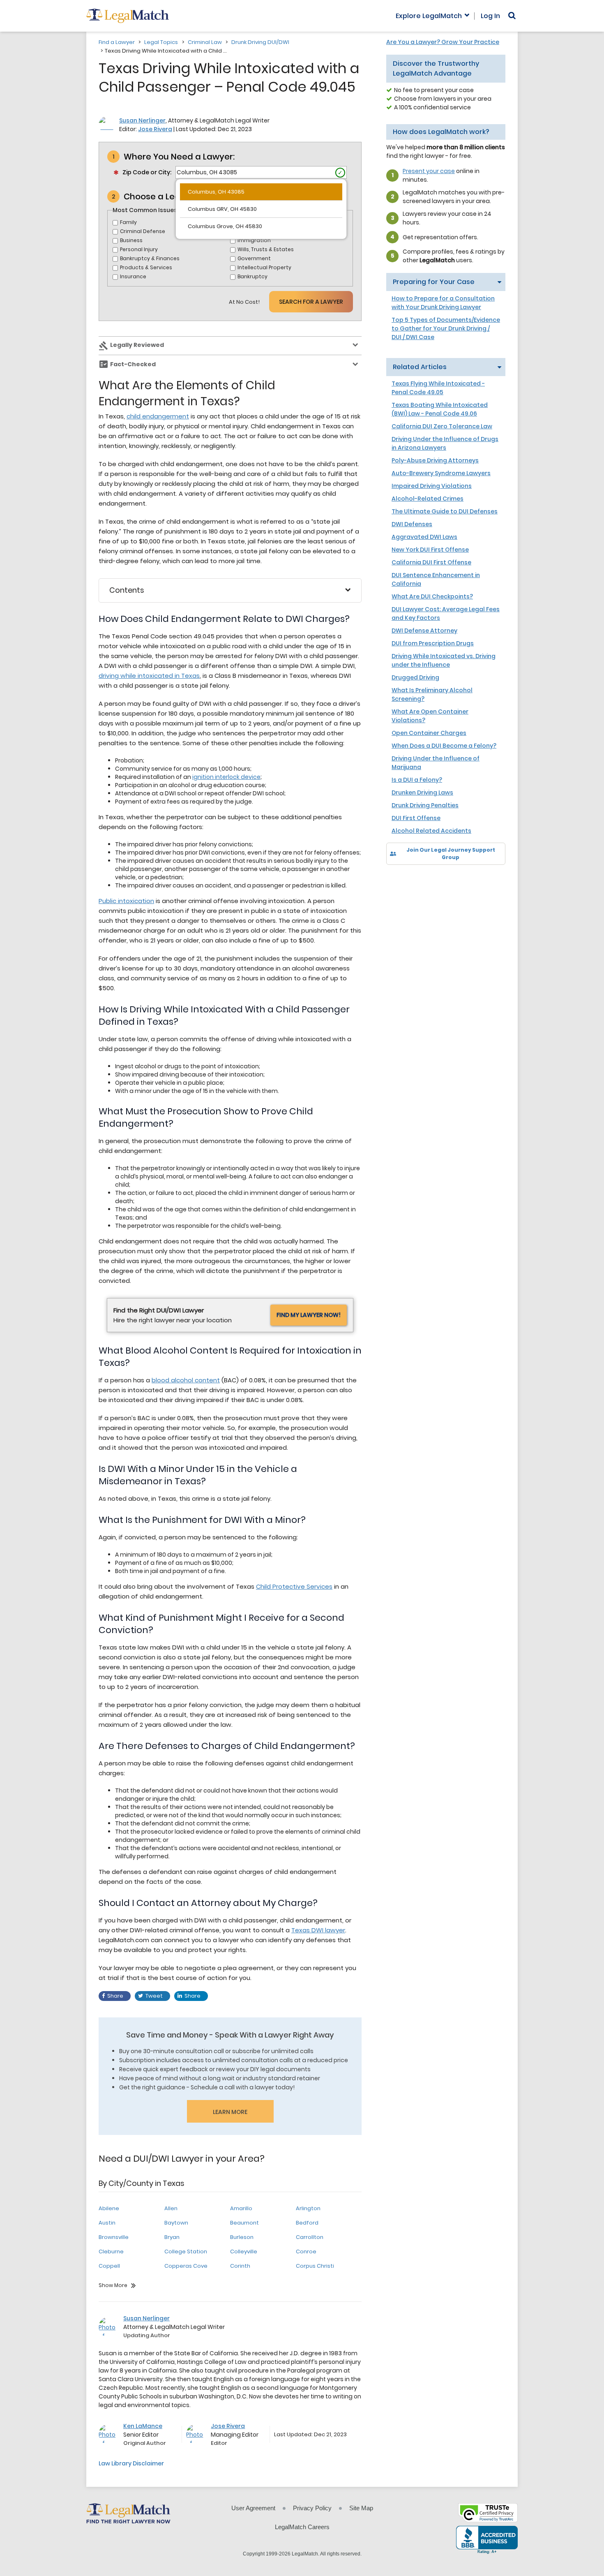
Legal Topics (161, 42)
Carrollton (310, 2237)
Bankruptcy (252, 276)
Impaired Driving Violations (432, 486)
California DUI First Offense (431, 562)
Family (128, 222)
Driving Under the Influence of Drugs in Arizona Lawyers (445, 443)
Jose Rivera (155, 129)
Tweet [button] (154, 1996)
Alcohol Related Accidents (431, 831)
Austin (107, 2223)
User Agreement (253, 2508)
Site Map (361, 2508)
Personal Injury (139, 249)
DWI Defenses (412, 524)
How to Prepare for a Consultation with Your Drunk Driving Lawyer (443, 303)
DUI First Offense (416, 818)
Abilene (109, 2208)
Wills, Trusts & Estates (266, 249)
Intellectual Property (264, 267)
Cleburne (111, 2251)
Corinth (240, 2266)
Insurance (133, 276)
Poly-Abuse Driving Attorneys (435, 460)
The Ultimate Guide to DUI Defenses (445, 511)
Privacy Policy (312, 2508)
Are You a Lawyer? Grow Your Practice (443, 42)
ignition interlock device (226, 777)
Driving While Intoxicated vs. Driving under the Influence (444, 660)
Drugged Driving (415, 677)
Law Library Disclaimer (131, 2463)
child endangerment (158, 416)
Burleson (242, 2237)
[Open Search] (512, 16)
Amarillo (241, 2208)
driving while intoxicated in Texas (149, 676)
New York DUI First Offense (430, 550)
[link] (398, 879)
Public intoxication (126, 901)
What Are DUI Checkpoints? (432, 596)
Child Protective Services (294, 1586)
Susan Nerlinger (142, 120)
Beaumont (244, 2223)
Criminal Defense (143, 231)
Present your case (429, 171)
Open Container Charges (429, 733)
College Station (186, 2251)
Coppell (109, 2266)
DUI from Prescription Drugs (433, 643)
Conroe (306, 2251)
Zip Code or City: (147, 172)
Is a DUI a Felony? (417, 780)
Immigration (254, 240)
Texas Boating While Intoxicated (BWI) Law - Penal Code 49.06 (440, 409)
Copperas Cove (186, 2266)
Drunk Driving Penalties (425, 805)
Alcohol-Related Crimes (428, 499)
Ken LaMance (143, 2426)
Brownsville (114, 2237)
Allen (171, 2208)
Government (254, 258)
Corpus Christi (315, 2266)
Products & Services (146, 267)
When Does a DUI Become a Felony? (444, 746)
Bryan (172, 2237)
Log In (490, 16)
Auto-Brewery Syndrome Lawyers (441, 473)
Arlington (308, 2208)
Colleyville (244, 2251)
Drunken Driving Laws (422, 792)
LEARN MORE (230, 2112)
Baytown (176, 2223)
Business (131, 240)
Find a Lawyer (117, 42)
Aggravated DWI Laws (424, 537)
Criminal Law (205, 42)
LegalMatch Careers (302, 2527)
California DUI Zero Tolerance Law (442, 426)
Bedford (307, 2223)
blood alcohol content (186, 1380)
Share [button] (115, 1996)
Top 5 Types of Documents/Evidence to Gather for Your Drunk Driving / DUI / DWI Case (446, 328)
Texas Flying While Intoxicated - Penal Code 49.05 (438, 388)
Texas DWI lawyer (318, 1930)
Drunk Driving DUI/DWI (260, 42)
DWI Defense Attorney (424, 631)
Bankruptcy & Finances (150, 258)
